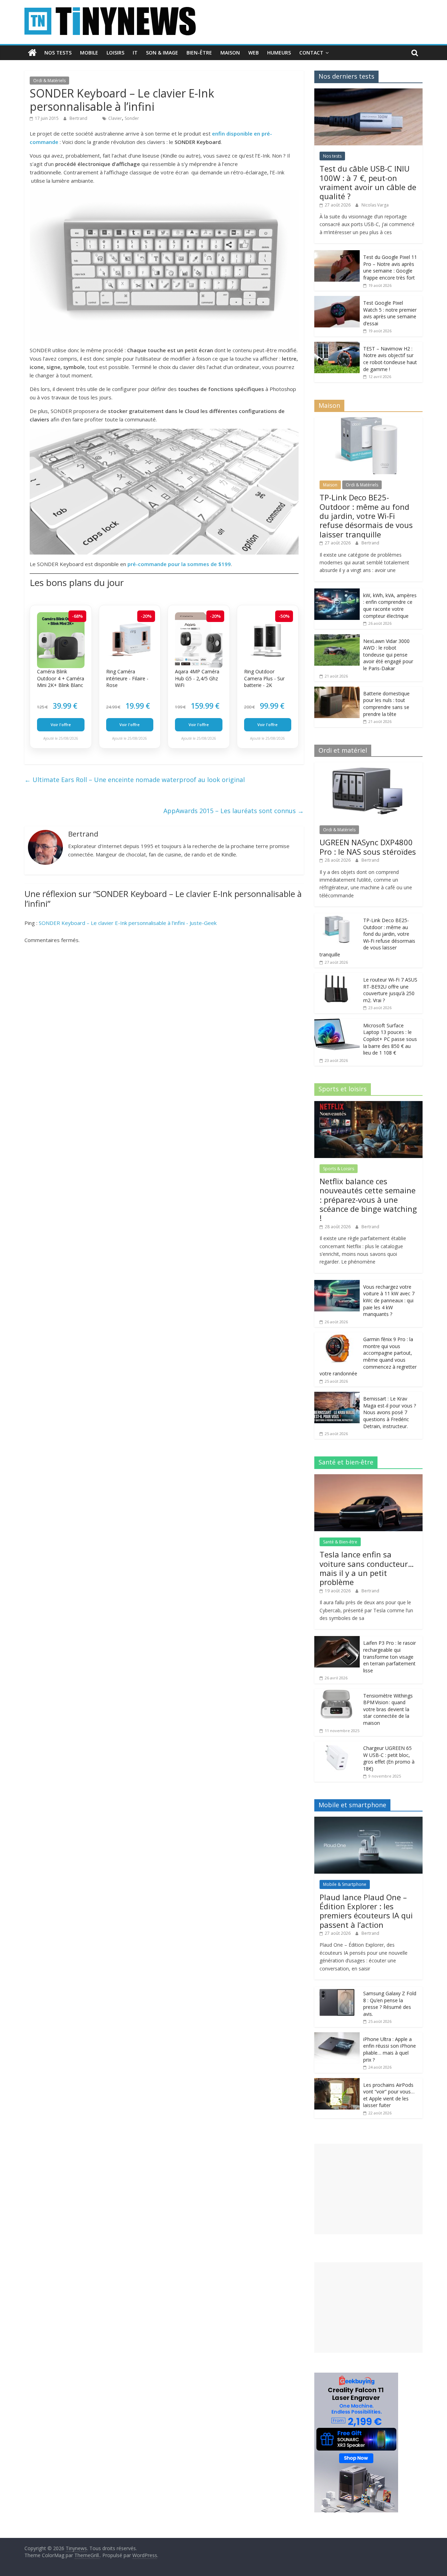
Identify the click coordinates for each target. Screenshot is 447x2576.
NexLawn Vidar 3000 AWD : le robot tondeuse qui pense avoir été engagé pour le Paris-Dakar (388, 655)
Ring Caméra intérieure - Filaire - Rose (127, 678)
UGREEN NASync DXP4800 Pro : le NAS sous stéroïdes (368, 847)
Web (254, 53)
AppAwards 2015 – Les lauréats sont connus (234, 811)
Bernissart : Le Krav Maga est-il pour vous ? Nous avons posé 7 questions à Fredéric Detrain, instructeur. (390, 1412)
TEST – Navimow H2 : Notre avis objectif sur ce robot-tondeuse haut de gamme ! (390, 359)
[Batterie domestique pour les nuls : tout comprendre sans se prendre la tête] (337, 690)
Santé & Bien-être (340, 1542)
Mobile (89, 53)
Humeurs (279, 53)
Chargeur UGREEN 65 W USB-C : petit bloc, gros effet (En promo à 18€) (389, 1758)
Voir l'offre (61, 725)
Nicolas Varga (375, 205)
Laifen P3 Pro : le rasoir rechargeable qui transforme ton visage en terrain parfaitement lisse (390, 1656)
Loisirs (115, 53)
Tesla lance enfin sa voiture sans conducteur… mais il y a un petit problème (367, 1568)
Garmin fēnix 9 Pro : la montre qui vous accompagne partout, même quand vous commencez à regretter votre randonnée (368, 1356)
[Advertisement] (368, 2189)
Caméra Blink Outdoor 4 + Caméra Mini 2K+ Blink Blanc (61, 678)
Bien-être (199, 53)
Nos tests (58, 53)
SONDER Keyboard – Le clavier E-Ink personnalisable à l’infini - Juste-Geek (128, 923)
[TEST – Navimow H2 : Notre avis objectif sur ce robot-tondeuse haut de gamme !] (337, 345)
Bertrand (79, 118)
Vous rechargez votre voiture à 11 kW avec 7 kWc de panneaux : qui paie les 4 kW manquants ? (389, 1300)
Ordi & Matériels (49, 81)
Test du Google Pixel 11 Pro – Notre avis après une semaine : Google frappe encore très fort (390, 267)
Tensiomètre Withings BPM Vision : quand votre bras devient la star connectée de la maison (388, 1709)
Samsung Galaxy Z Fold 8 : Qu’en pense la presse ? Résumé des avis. (390, 2004)
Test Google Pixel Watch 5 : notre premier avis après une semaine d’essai (390, 313)
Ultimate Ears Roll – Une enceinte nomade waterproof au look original (135, 780)
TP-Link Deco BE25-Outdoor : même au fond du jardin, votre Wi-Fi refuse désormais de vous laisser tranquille (366, 516)
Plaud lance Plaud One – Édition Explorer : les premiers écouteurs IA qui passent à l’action (366, 1911)
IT (135, 53)
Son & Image (162, 53)
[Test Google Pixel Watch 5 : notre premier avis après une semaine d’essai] (337, 300)
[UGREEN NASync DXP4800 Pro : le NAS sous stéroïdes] (368, 766)
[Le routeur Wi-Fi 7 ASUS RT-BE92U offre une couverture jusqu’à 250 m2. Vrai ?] (337, 976)
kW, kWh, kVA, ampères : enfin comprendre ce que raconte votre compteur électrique (390, 606)
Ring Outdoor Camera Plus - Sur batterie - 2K (264, 678)
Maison (230, 53)
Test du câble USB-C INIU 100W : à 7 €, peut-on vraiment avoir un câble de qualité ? (368, 182)
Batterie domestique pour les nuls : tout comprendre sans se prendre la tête (386, 704)
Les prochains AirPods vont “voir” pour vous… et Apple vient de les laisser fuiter (389, 2095)
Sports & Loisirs (339, 1169)
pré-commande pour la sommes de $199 (179, 564)
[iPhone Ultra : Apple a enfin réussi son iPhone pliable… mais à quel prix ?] (337, 2036)
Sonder (132, 118)
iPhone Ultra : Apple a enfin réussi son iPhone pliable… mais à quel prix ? (390, 2049)
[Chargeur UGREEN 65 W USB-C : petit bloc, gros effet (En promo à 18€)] (337, 1745)
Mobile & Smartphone (345, 1884)
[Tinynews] (32, 53)
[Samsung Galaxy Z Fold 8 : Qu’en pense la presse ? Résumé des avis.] (337, 1990)
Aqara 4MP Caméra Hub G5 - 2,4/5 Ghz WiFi (197, 678)
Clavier (115, 118)
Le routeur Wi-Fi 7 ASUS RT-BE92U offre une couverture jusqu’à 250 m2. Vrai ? (390, 990)
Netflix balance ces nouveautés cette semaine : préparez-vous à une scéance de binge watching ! (368, 1200)
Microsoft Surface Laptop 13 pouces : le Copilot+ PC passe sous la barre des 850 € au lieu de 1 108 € (390, 1039)
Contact (311, 53)
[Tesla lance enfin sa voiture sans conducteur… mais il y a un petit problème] (368, 1478)
